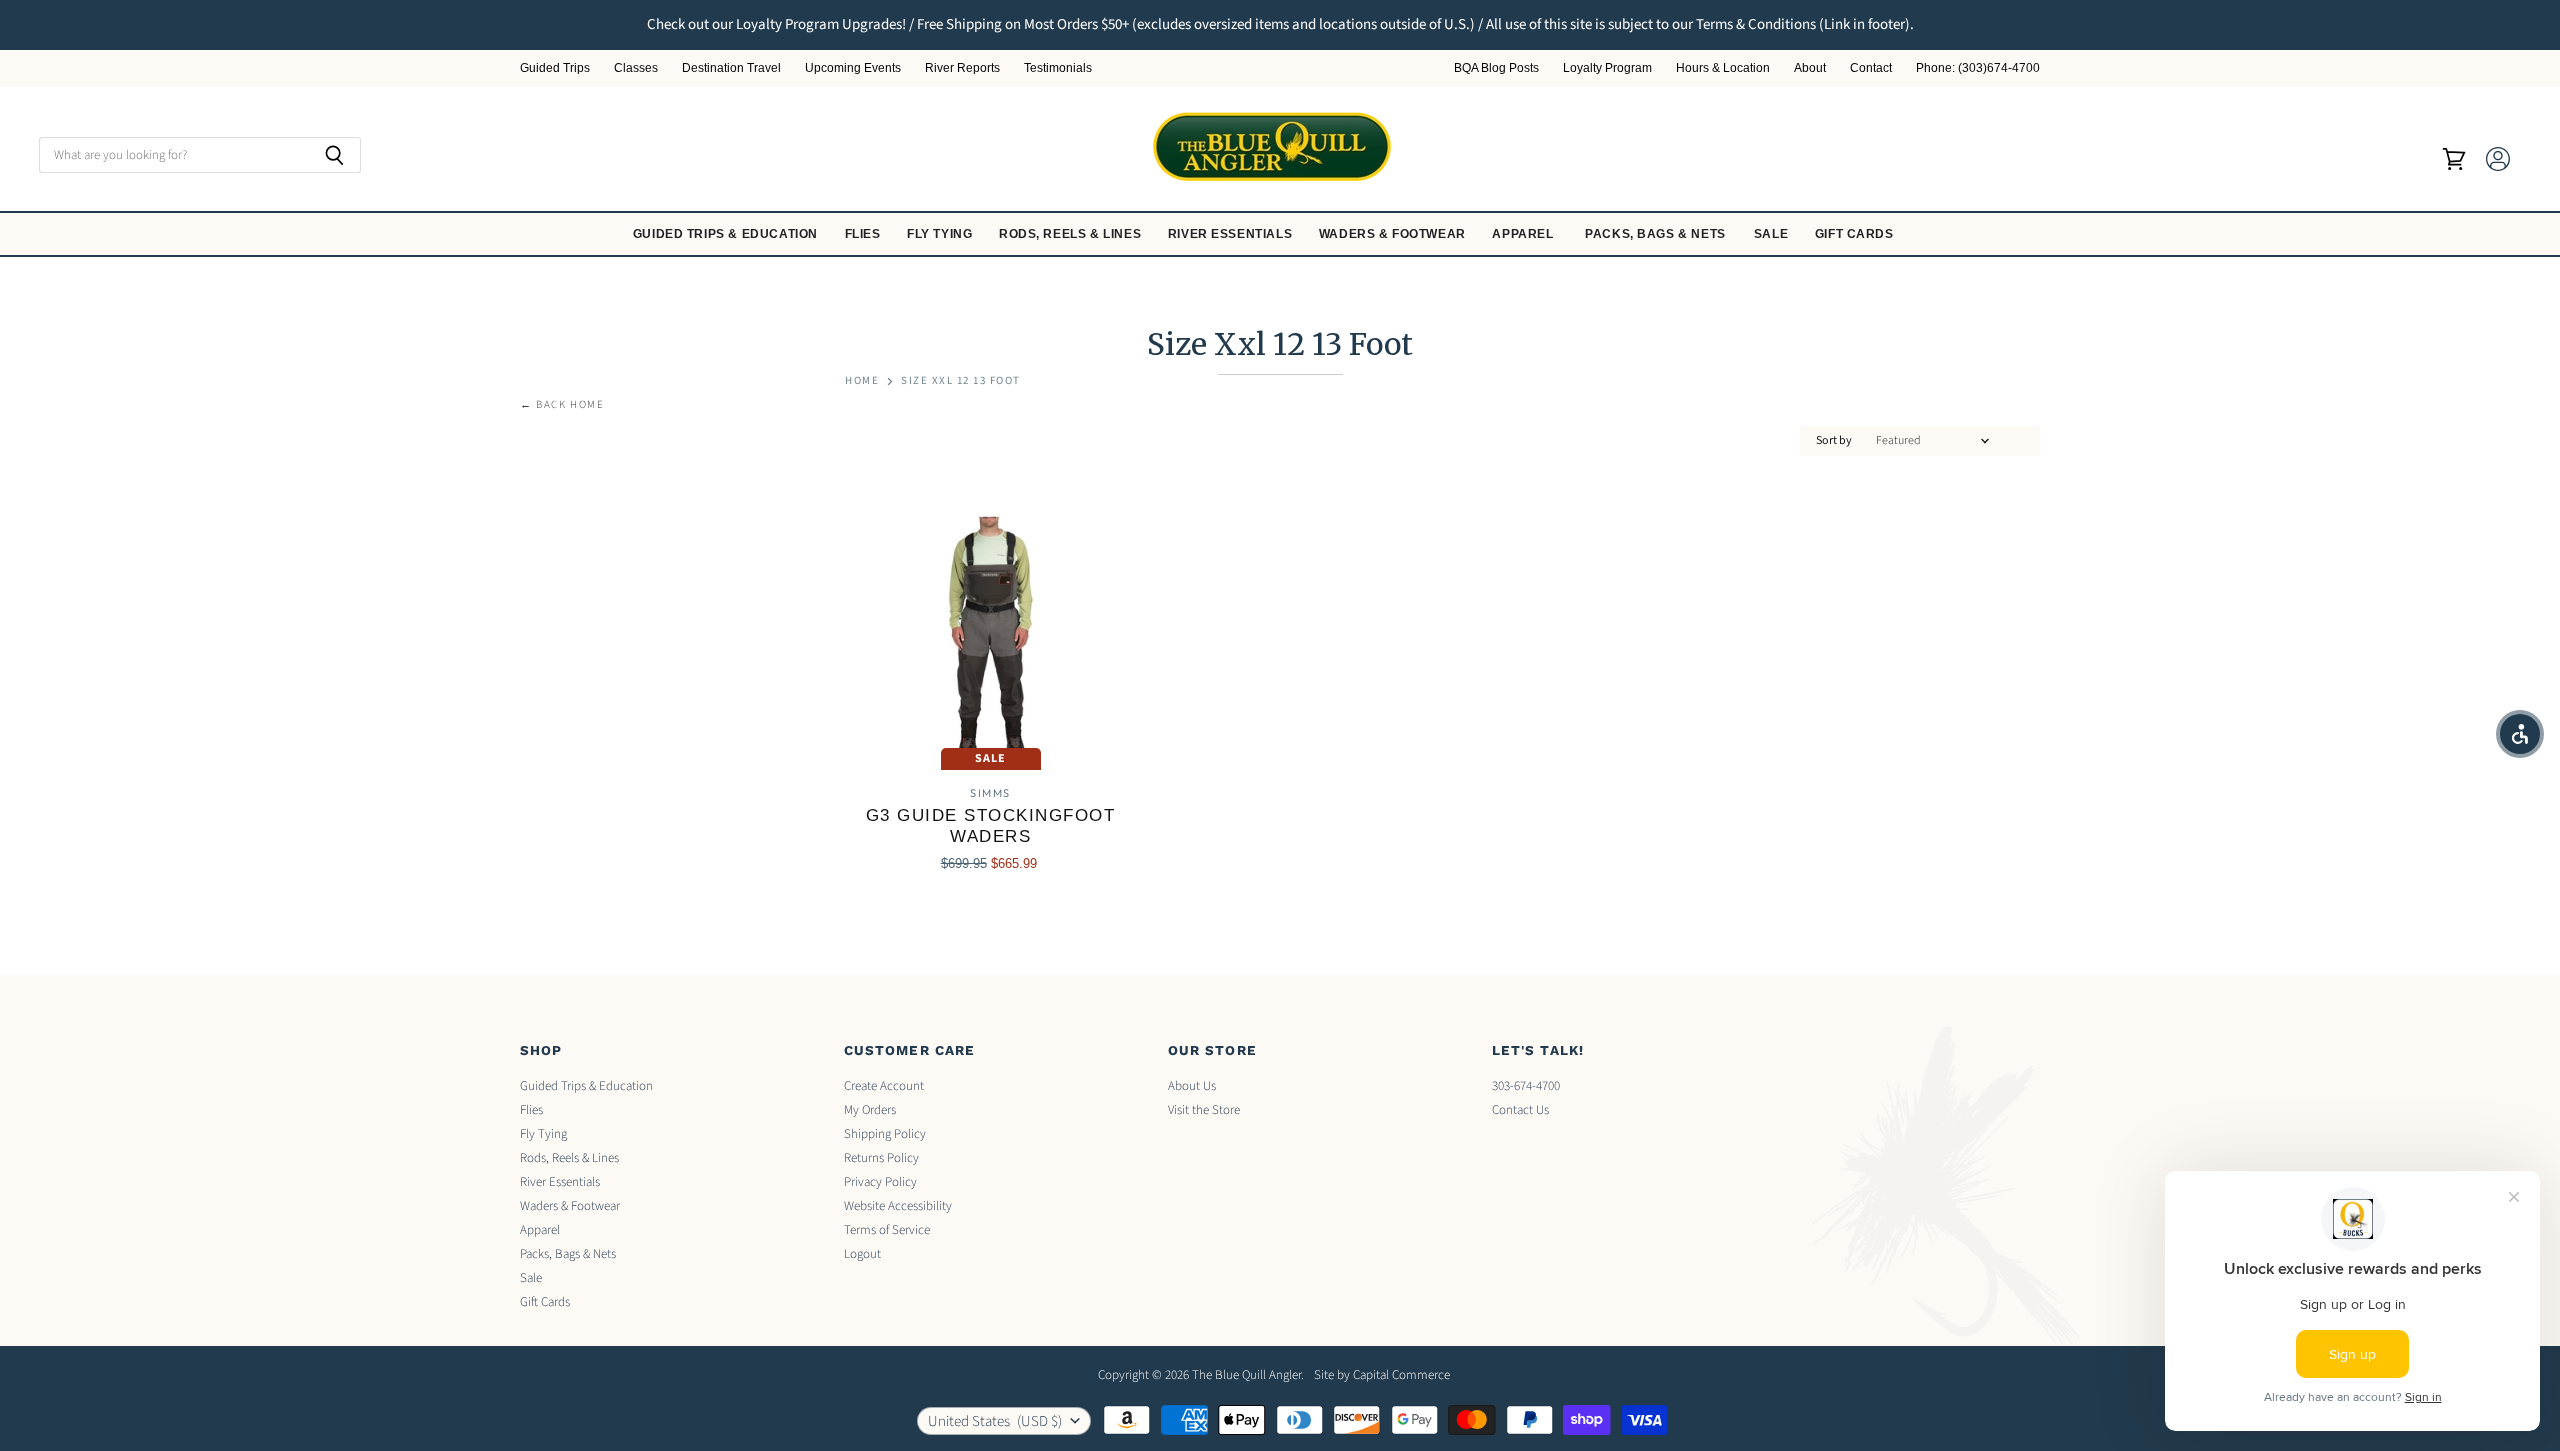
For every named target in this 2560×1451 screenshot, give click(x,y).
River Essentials (1232, 234)
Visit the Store (1204, 1110)
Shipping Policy (885, 1134)
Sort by (1834, 441)
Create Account (884, 1086)
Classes (636, 68)
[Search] (334, 155)
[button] (2520, 734)
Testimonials (1058, 68)
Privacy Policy (880, 1182)
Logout (862, 1254)
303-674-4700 (1526, 1086)
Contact (1871, 68)
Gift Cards (1856, 234)
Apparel (1524, 234)
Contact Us (1520, 1110)
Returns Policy (881, 1158)
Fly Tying (941, 234)
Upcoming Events (853, 68)
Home (862, 381)
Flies (865, 234)
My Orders (870, 1110)
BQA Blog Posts (1496, 68)
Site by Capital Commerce (1382, 1375)
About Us (1192, 1086)
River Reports (962, 68)
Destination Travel (731, 68)
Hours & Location (1723, 68)
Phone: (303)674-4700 (1978, 68)
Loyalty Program (1607, 68)
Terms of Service (887, 1230)
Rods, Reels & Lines (1072, 234)
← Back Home (562, 405)
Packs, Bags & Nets (1655, 234)
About (1810, 68)
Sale (1773, 234)
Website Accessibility (898, 1206)
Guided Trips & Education (727, 234)
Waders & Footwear (1394, 234)
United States (995, 1421)
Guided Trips (555, 68)
